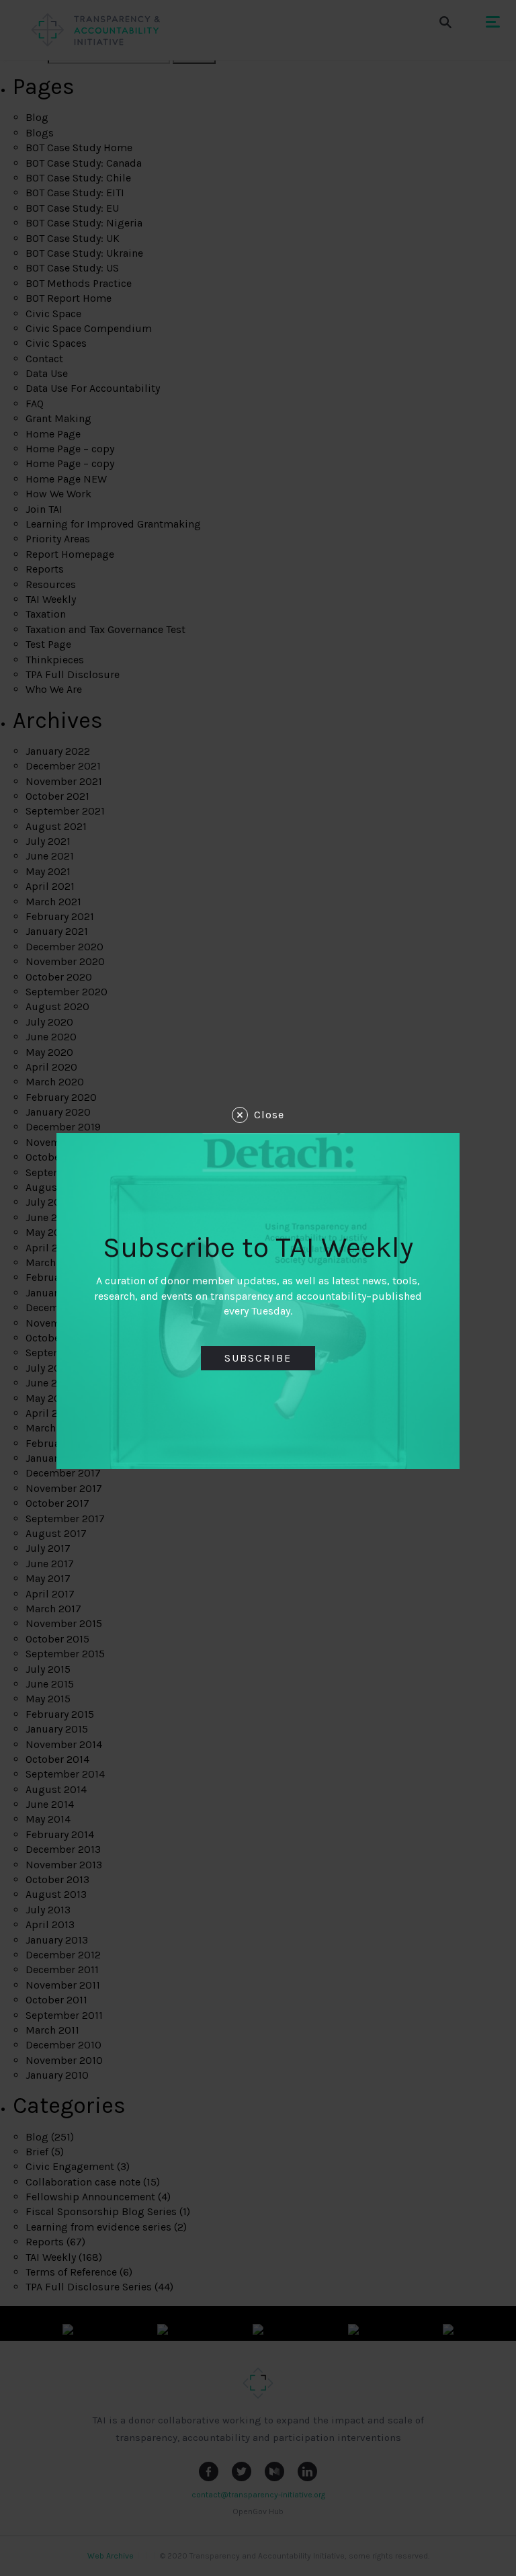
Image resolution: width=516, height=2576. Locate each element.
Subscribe (258, 1358)
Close (269, 1115)
